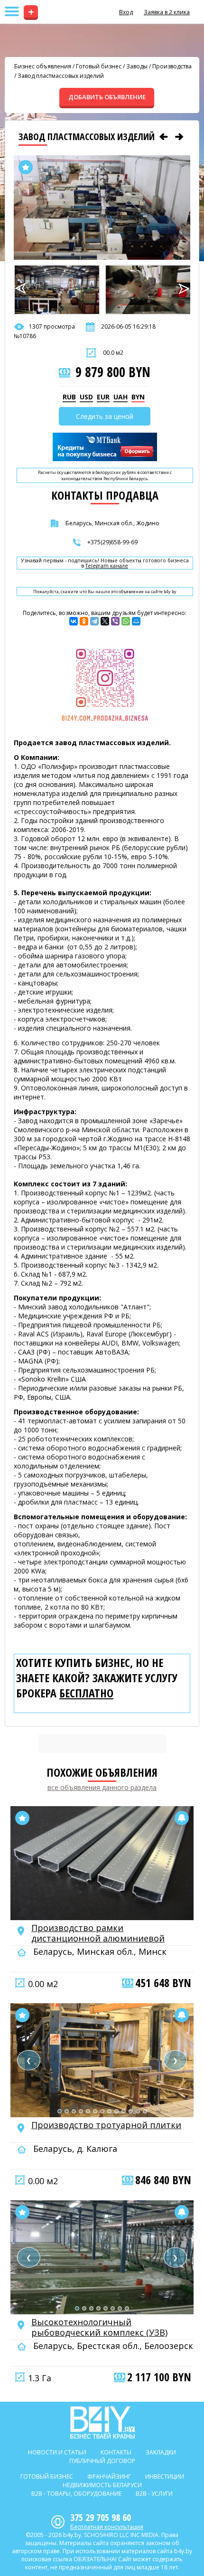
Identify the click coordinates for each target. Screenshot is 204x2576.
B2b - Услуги (154, 2494)
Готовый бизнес (99, 66)
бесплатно (86, 1693)
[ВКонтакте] (74, 621)
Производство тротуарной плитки (106, 2125)
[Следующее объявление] (179, 137)
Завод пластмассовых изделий (61, 76)
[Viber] (115, 621)
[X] (105, 621)
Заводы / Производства (159, 66)
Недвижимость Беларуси (102, 2485)
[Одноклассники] (84, 621)
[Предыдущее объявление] (164, 137)
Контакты (116, 2452)
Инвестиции (165, 2477)
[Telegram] (94, 621)
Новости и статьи (57, 2452)
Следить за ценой (105, 416)
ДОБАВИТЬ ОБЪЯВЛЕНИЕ (107, 97)
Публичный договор (102, 2461)
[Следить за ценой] (182, 1818)
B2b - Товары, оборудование (76, 2494)
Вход (126, 12)
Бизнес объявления (43, 66)
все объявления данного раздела (102, 1787)
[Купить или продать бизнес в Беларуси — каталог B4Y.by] (102, 2423)
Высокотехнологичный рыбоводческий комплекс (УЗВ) (99, 2327)
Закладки (161, 2452)
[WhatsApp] (126, 621)
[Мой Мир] (136, 621)
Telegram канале (107, 566)
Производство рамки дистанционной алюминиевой (98, 1933)
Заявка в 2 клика (167, 12)
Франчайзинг (109, 2477)
